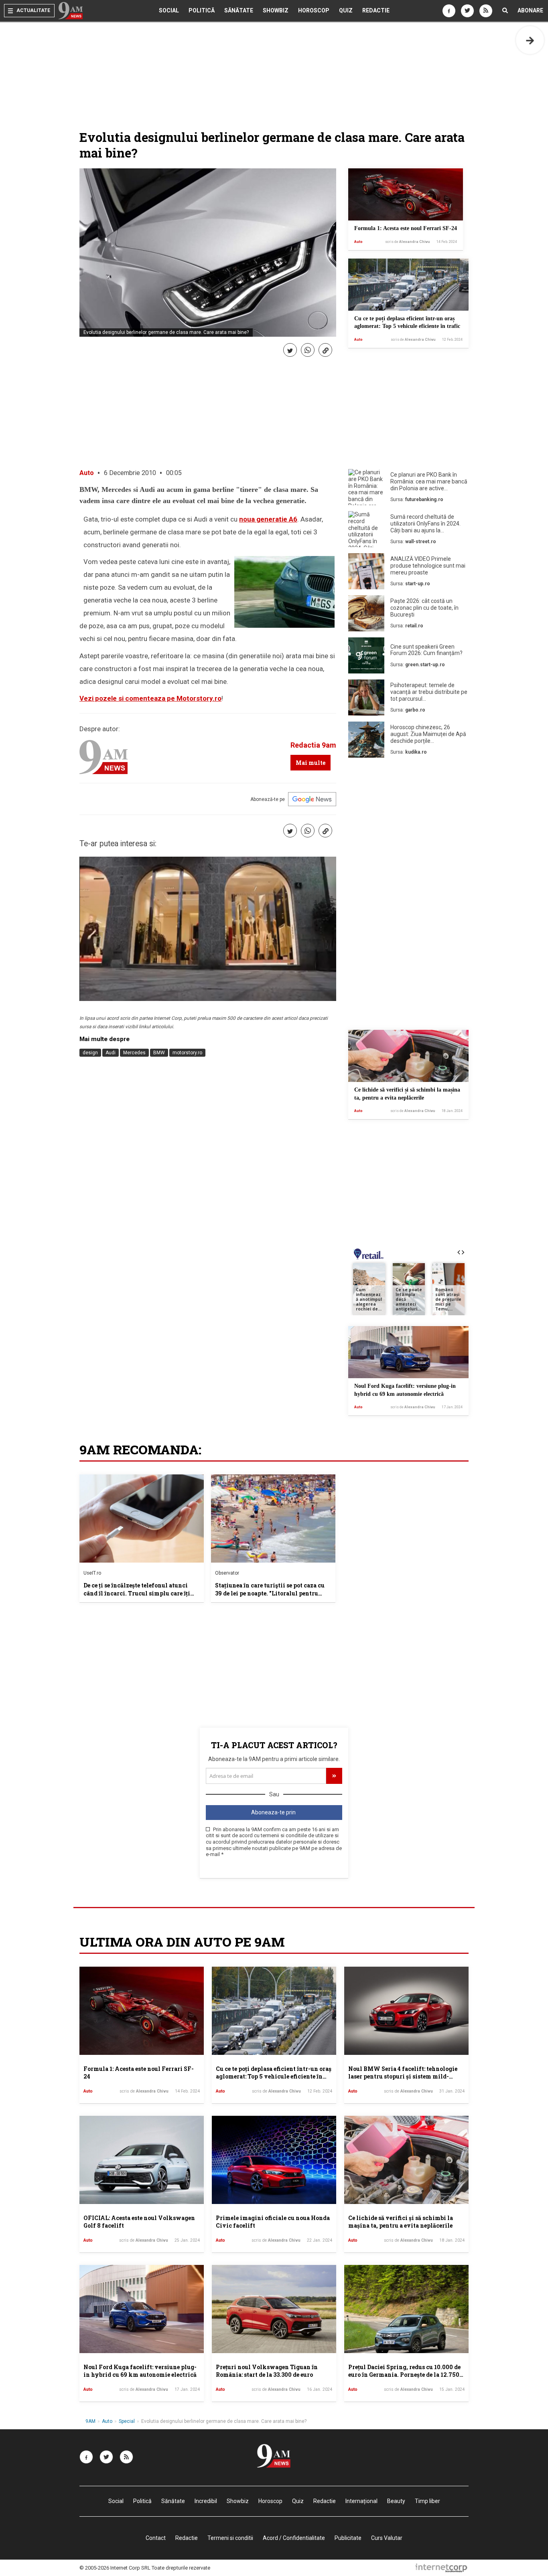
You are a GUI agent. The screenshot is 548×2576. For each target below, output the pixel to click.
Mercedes (134, 1053)
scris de (408, 242)
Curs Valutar (387, 2538)
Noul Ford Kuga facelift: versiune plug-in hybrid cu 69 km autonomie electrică (140, 2371)
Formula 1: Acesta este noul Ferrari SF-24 (406, 228)
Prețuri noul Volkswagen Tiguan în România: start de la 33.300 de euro (267, 2371)
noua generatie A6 (268, 519)
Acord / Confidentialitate (294, 2538)
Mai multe (311, 763)
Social (169, 10)
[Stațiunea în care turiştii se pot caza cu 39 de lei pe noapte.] (273, 1519)
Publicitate (348, 2538)
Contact (156, 2538)
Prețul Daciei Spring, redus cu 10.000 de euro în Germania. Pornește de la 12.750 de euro (404, 2375)
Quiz (346, 10)
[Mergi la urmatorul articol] (530, 40)
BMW (159, 1053)
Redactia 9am (313, 745)
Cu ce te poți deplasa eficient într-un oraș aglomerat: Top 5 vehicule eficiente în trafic (274, 2077)
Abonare (530, 10)
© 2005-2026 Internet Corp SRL (115, 2568)
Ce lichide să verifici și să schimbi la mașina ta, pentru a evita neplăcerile (401, 2222)
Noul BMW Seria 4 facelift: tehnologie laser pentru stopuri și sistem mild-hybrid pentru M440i (403, 2077)
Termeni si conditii (230, 2538)
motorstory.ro (187, 1053)
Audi (111, 1053)
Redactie (376, 10)
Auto (358, 242)
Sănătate (239, 10)
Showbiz (276, 10)
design (90, 1053)
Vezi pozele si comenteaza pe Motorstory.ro (150, 698)
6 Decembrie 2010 (130, 473)
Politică (202, 10)
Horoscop (314, 10)
